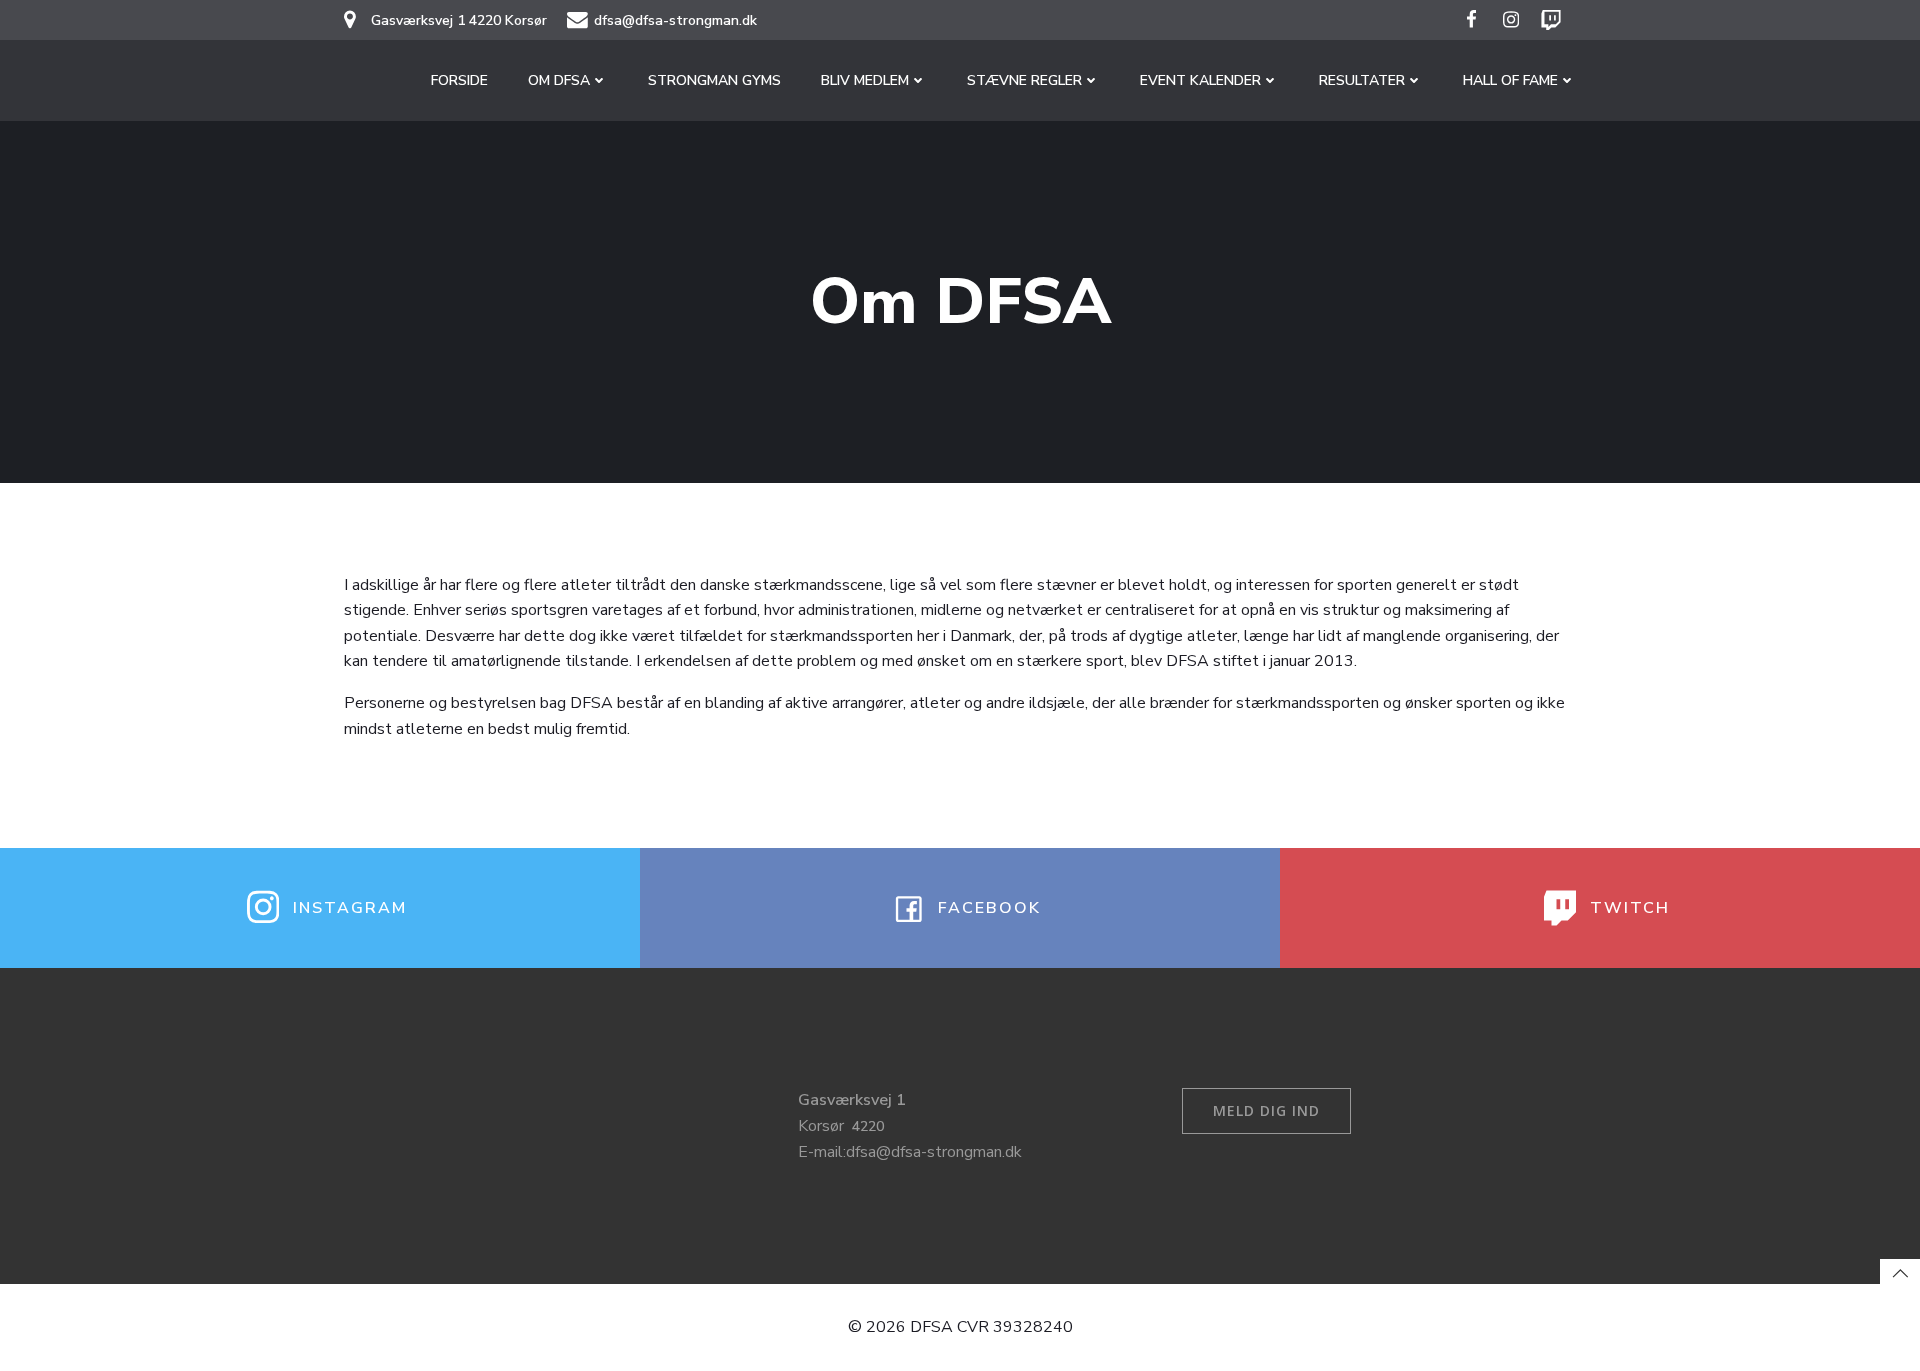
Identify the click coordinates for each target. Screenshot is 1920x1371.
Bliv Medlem (865, 80)
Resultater (1362, 80)
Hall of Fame (1510, 80)
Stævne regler (1024, 80)
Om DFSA (559, 80)
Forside (459, 80)
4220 (868, 1126)
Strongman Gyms (714, 80)
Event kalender (1200, 80)
